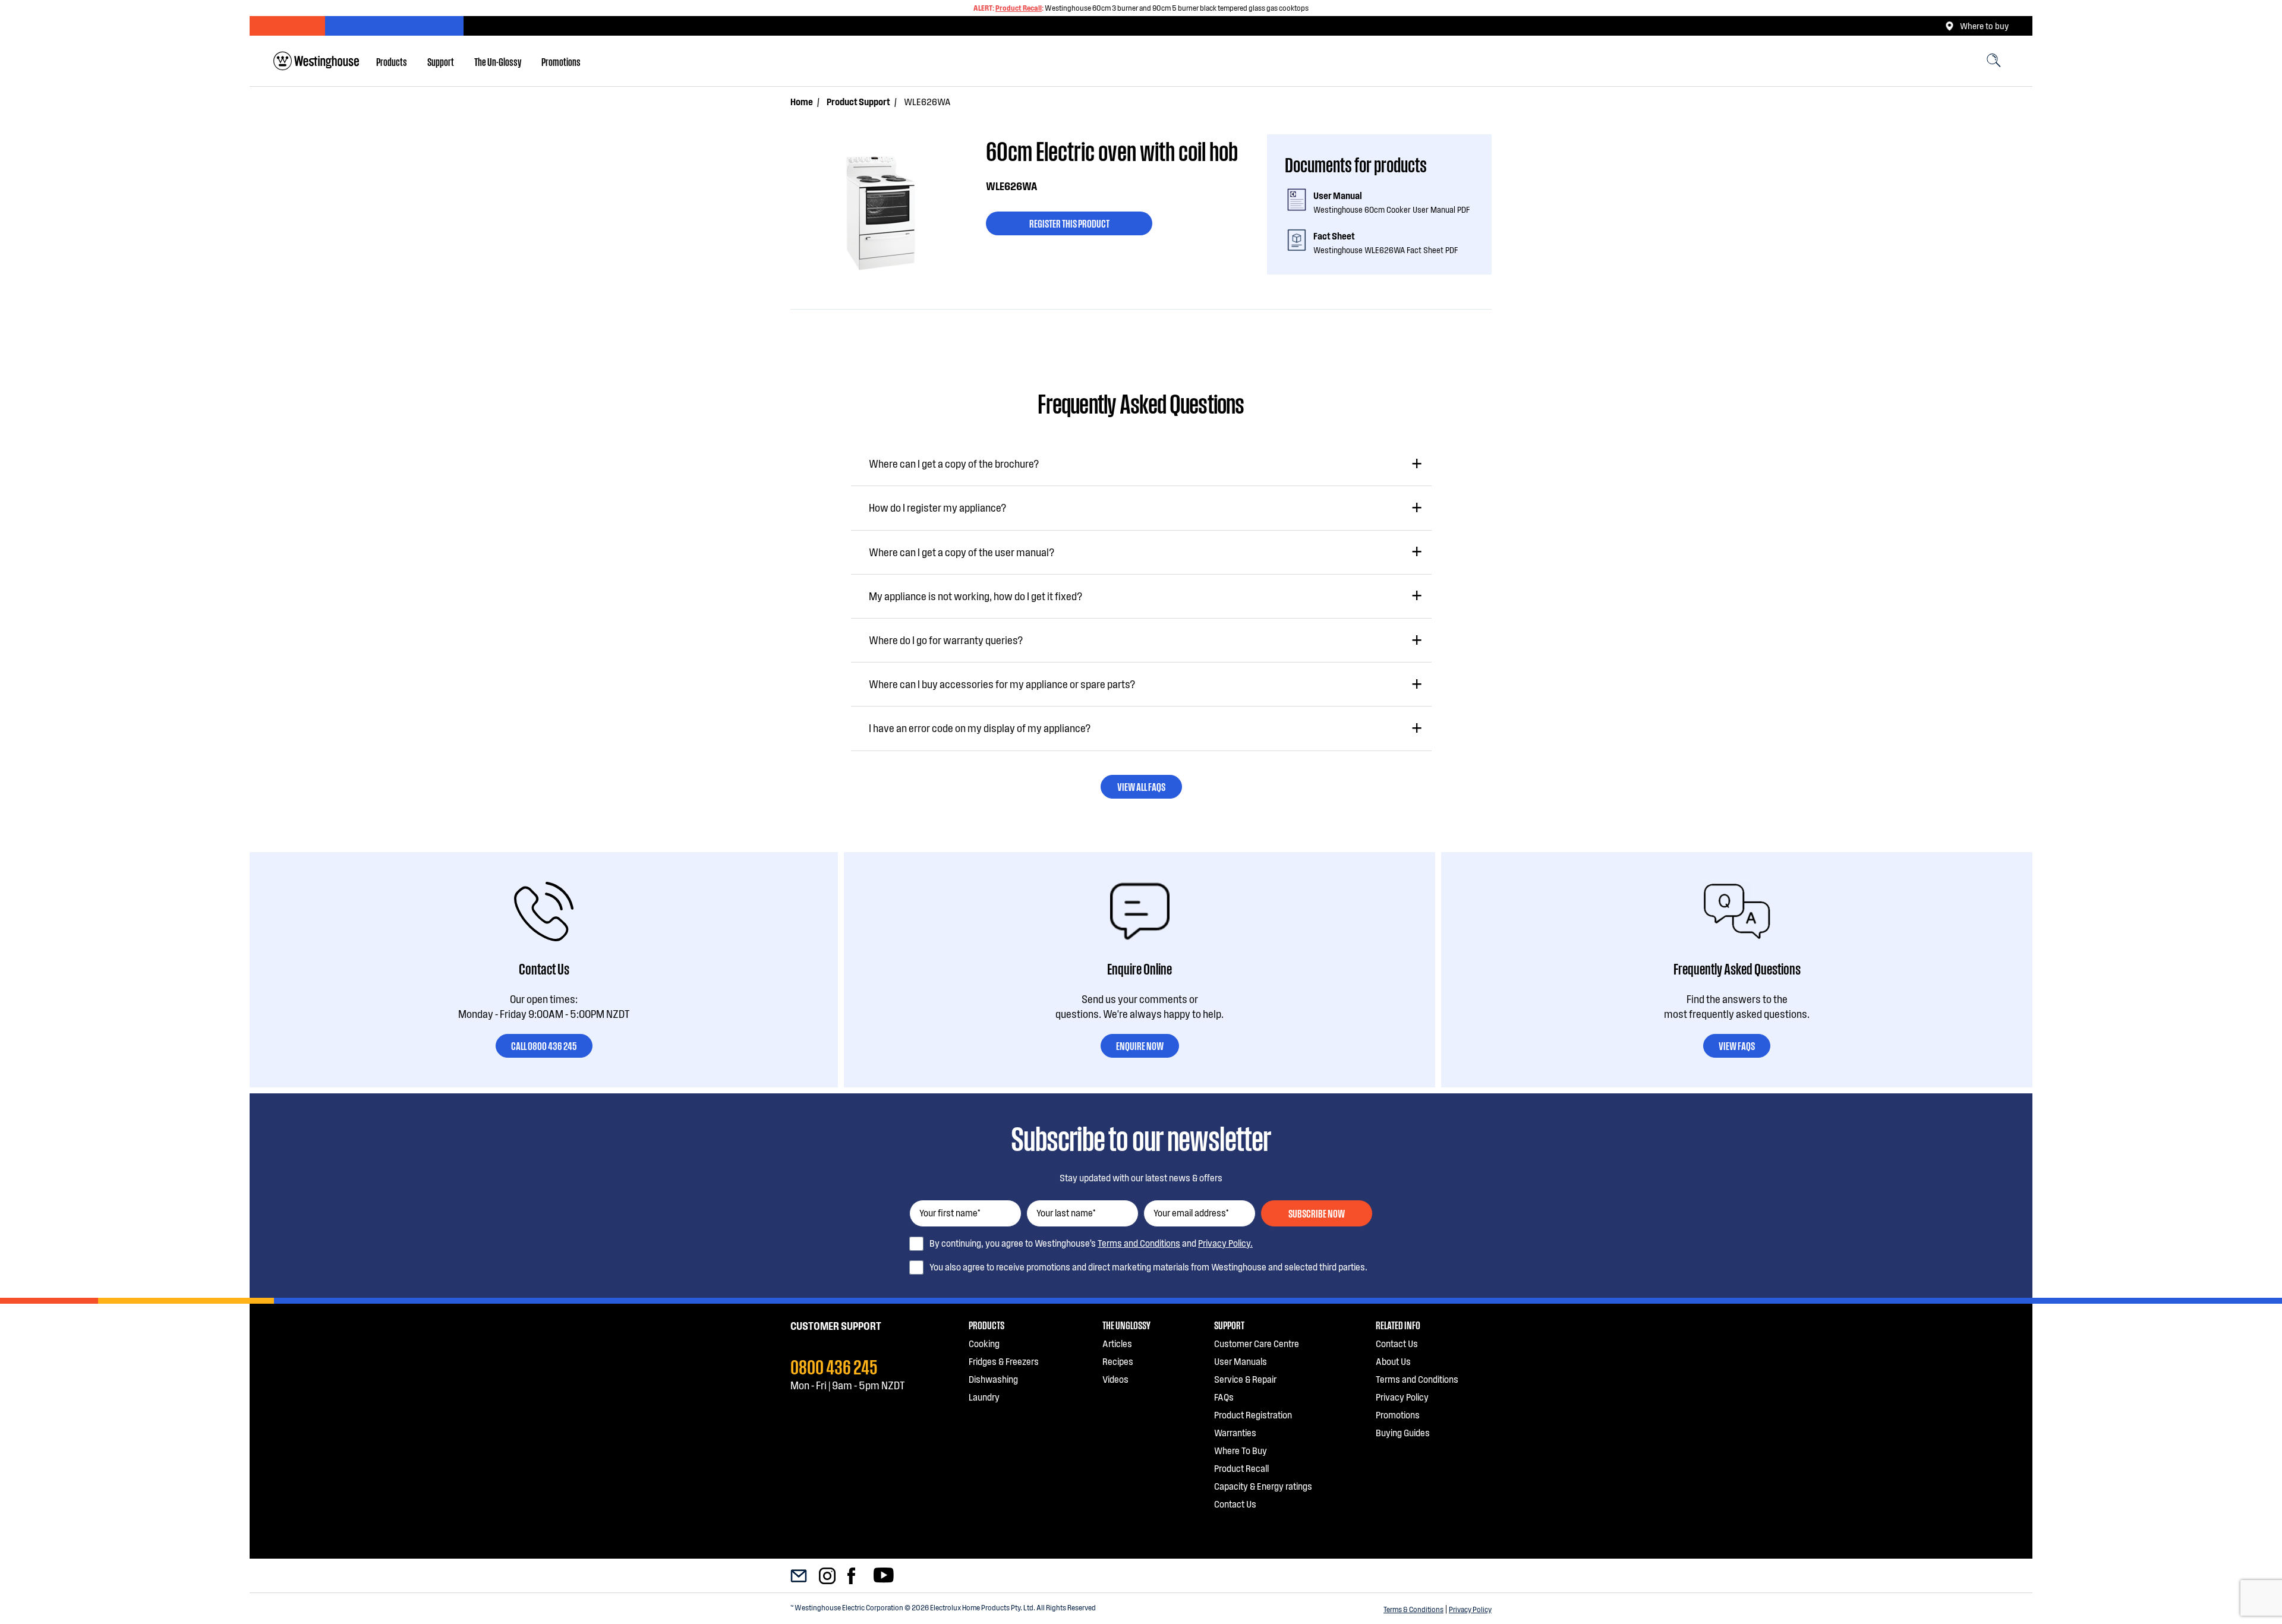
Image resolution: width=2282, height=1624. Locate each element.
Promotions (561, 61)
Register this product (1069, 223)
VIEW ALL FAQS (1141, 786)
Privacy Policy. (1225, 1243)
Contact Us (1235, 1504)
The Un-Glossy (498, 61)
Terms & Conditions (1413, 1609)
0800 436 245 (834, 1366)
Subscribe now (1317, 1213)
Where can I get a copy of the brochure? (954, 463)
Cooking (984, 1343)
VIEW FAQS (1737, 1045)
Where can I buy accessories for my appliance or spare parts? (1002, 684)
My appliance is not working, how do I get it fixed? (975, 596)
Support (441, 61)
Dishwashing (993, 1379)
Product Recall (1019, 8)
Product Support (858, 101)
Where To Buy (1241, 1450)
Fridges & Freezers (1004, 1361)
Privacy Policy (1470, 1609)
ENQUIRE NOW (1140, 1045)
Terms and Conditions (1139, 1243)
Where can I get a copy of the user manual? (962, 552)
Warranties (1235, 1432)
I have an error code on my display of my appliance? (980, 728)
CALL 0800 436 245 (544, 1045)
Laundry (984, 1397)
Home (802, 101)
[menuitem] (392, 61)
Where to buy (1984, 26)
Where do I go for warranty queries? (946, 640)
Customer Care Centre (1257, 1343)
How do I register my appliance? (937, 507)
